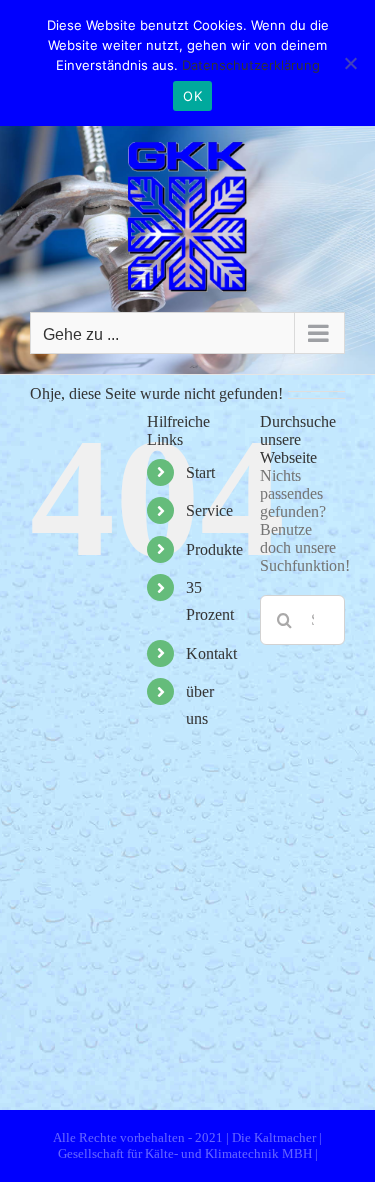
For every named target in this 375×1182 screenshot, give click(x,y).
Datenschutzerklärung (251, 65)
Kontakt (211, 653)
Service (209, 510)
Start (200, 472)
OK (192, 96)
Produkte (214, 549)
